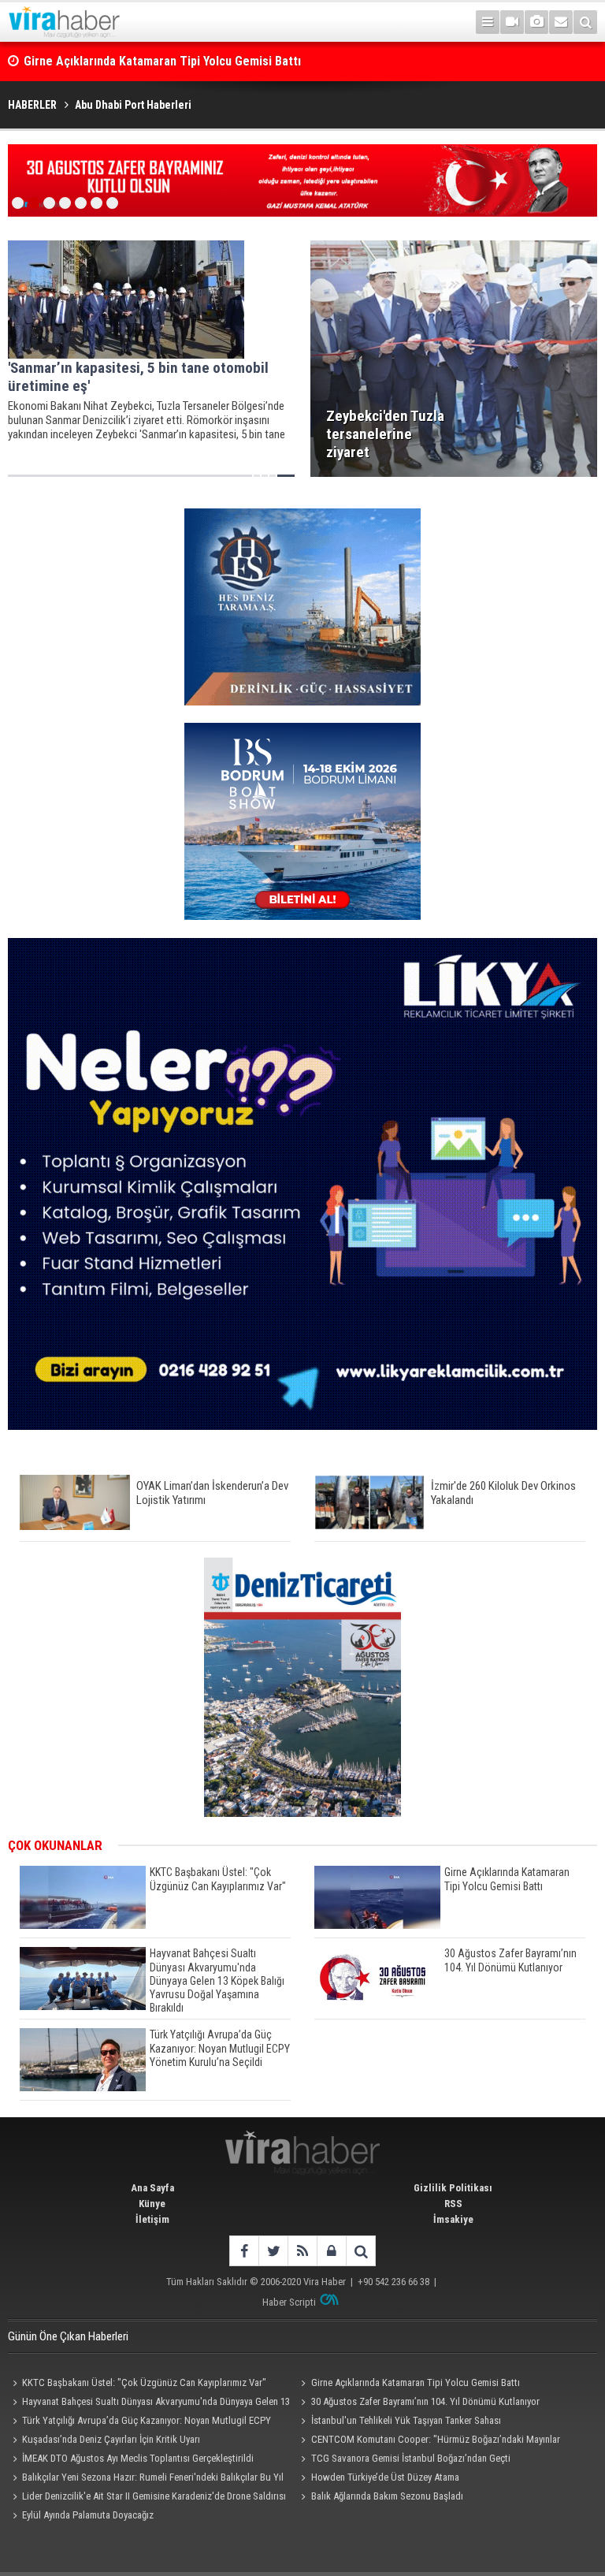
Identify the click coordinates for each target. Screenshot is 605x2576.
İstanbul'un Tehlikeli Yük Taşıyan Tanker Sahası (406, 2420)
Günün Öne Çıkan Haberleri (68, 2336)
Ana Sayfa (152, 2188)
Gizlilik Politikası (453, 2188)
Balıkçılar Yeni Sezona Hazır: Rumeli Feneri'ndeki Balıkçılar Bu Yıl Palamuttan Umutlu (146, 2479)
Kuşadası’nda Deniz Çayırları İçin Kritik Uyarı (111, 2439)
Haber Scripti (289, 2302)
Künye (152, 2204)
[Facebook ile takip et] (244, 2251)
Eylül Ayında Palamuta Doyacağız (88, 2515)
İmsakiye (453, 2219)
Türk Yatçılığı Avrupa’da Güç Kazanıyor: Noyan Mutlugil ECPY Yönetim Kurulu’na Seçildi (139, 2422)
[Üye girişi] (331, 2251)
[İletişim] (561, 22)
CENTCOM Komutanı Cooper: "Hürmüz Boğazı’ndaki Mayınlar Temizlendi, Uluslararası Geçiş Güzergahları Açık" (429, 2441)
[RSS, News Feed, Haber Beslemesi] (302, 2251)
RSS (453, 2204)
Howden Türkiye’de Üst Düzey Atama (385, 2477)
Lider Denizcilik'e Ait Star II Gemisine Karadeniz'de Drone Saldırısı (154, 2496)
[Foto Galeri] (536, 22)
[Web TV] (512, 22)
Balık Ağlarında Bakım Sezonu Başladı (387, 2496)
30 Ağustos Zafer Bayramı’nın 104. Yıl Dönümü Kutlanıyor (425, 2401)
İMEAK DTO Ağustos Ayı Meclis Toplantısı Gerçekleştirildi (138, 2458)
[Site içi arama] (585, 22)
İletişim (152, 2219)
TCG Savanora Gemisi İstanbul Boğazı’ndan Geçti (411, 2458)
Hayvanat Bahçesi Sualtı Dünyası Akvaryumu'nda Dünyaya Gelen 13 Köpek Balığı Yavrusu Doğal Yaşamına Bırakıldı (149, 2403)
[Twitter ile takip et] (273, 2251)
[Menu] (488, 22)
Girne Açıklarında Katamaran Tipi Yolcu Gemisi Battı (162, 61)
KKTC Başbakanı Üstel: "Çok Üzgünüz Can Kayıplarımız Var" (144, 2382)
